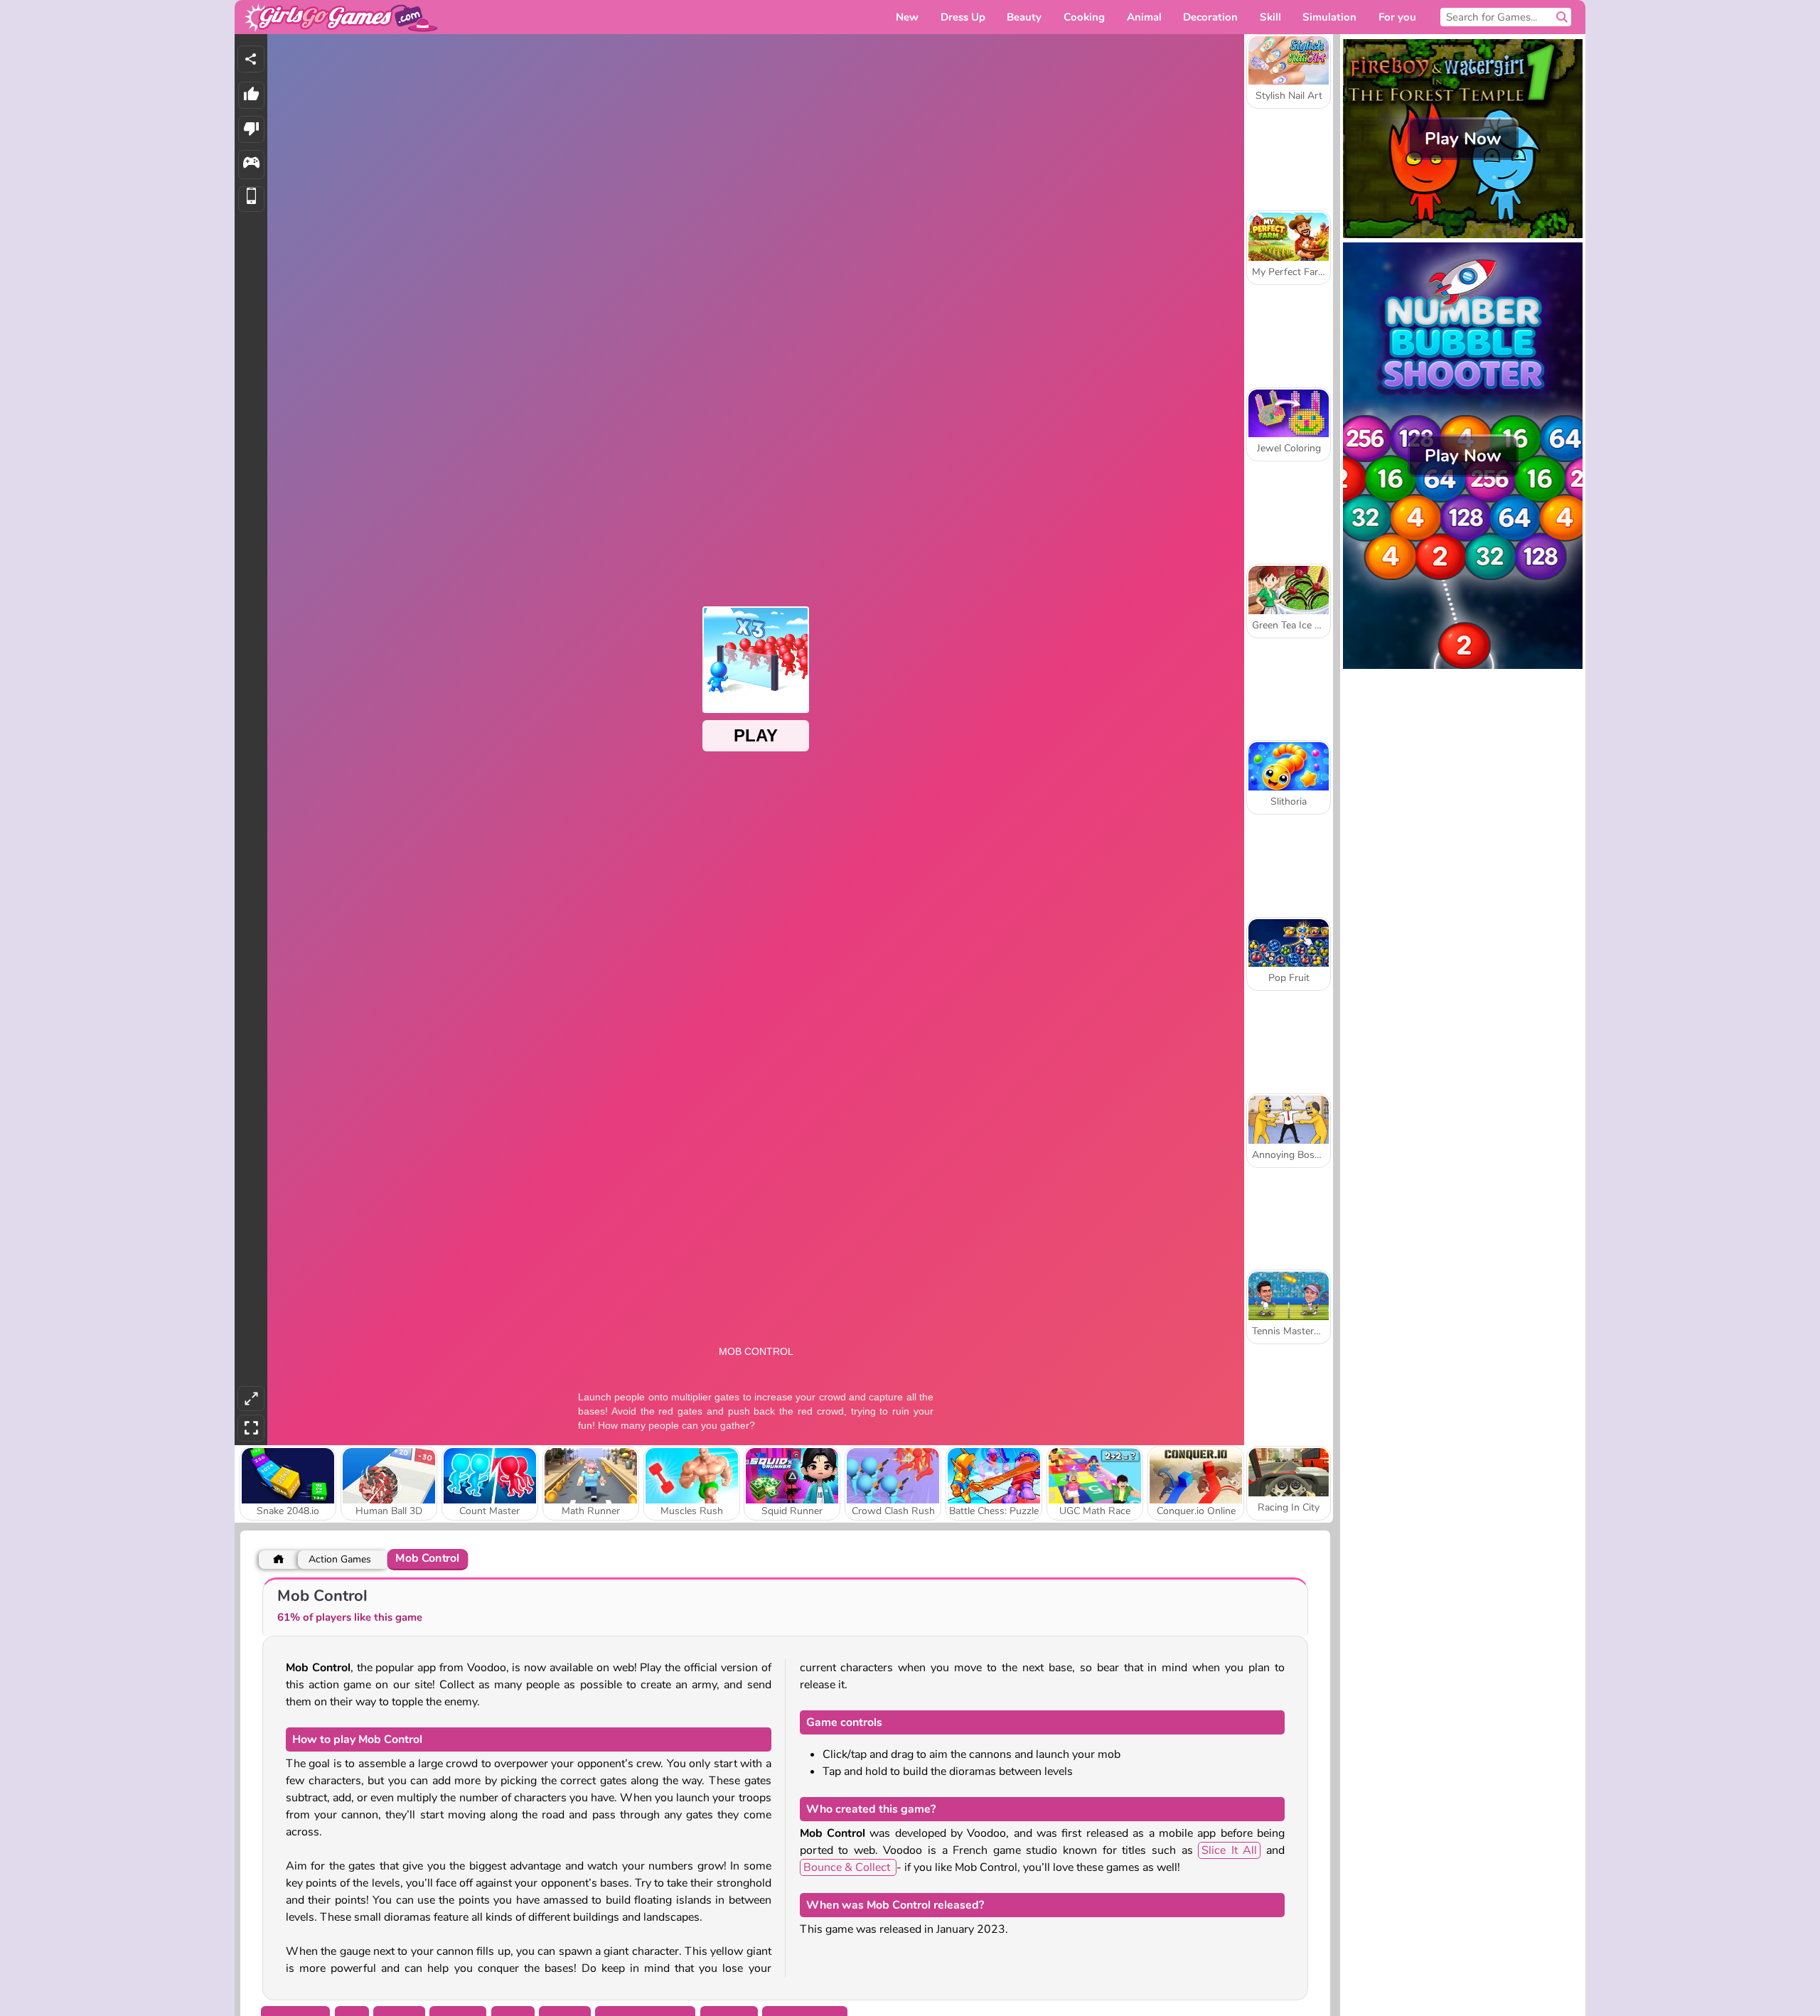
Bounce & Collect (848, 1867)
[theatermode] (251, 1399)
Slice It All (1229, 1850)
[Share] (251, 59)
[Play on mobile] (251, 199)
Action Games (340, 1559)
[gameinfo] (251, 165)
